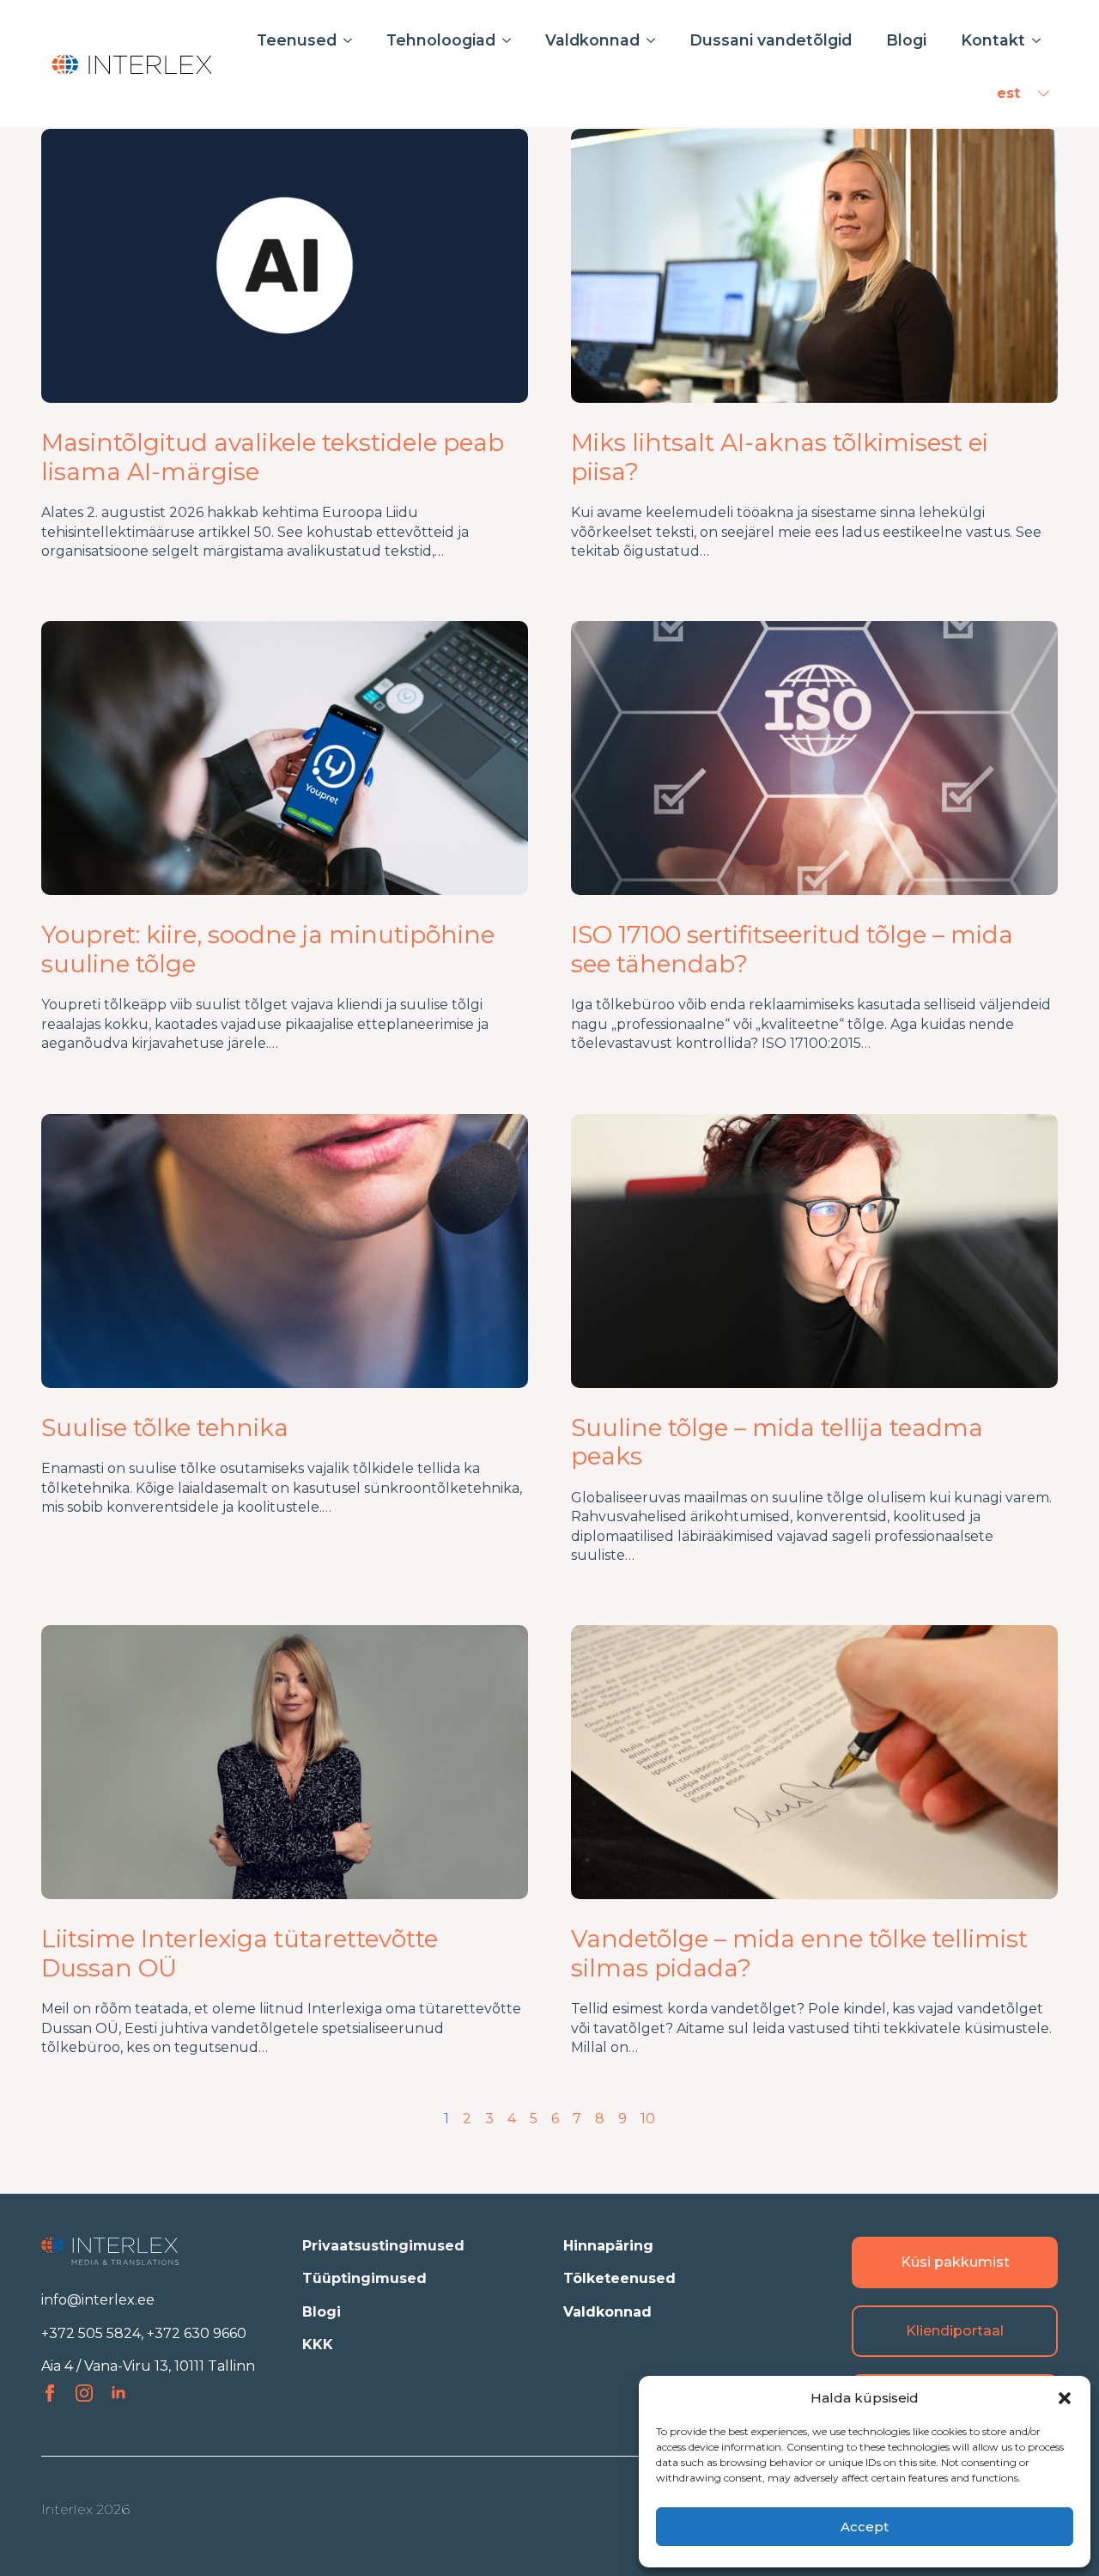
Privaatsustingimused (383, 2246)
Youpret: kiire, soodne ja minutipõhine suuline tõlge (268, 950)
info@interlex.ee (98, 2300)
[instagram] (84, 2393)
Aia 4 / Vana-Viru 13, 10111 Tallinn (148, 2366)
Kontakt (993, 40)
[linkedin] (118, 2393)
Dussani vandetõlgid (771, 40)
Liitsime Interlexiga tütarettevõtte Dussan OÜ (240, 1954)
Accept (865, 2527)
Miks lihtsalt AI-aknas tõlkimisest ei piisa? (780, 457)
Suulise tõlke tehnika (165, 1428)
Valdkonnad (592, 40)
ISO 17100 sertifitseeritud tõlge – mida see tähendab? (792, 950)
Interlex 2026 (85, 2509)
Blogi (906, 40)
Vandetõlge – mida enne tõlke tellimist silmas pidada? (799, 1954)
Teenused (297, 40)
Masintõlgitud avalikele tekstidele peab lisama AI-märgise (273, 457)
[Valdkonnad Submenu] (656, 40)
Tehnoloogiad (441, 40)
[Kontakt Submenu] (1041, 40)
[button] (1065, 2398)
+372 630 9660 (197, 2333)
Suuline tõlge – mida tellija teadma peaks (777, 1443)
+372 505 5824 (91, 2333)
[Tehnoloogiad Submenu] (512, 40)
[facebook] (50, 2393)
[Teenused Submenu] (353, 40)
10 (648, 2119)
